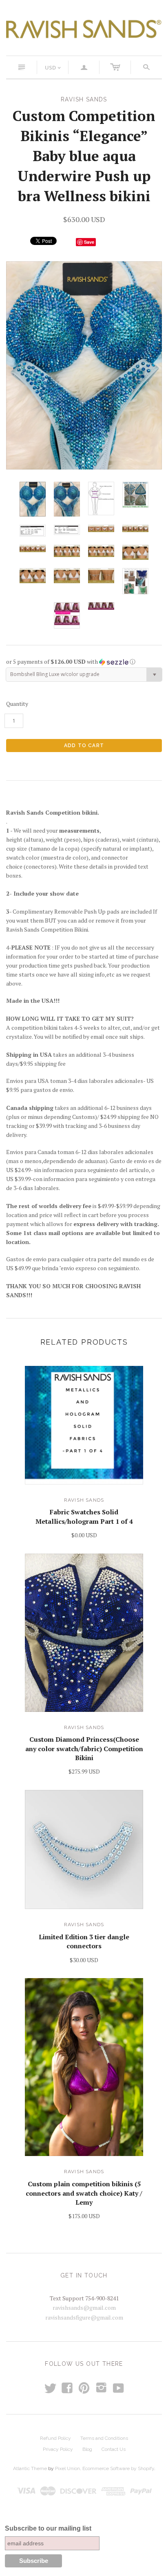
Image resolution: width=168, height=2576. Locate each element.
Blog (87, 2449)
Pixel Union (67, 2468)
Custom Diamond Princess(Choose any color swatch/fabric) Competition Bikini (84, 1748)
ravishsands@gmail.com (84, 2308)
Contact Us (114, 2449)
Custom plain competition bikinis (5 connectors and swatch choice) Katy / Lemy (84, 2193)
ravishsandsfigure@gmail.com (84, 2317)
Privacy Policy (58, 2449)
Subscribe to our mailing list (48, 2528)
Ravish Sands (84, 1500)
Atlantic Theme (30, 2468)
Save (89, 242)
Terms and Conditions (104, 2438)
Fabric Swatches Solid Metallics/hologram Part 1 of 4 (84, 1516)
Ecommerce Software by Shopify (118, 2468)
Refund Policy (55, 2438)
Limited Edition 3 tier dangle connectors (84, 1941)
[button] (84, 662)
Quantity (17, 704)
